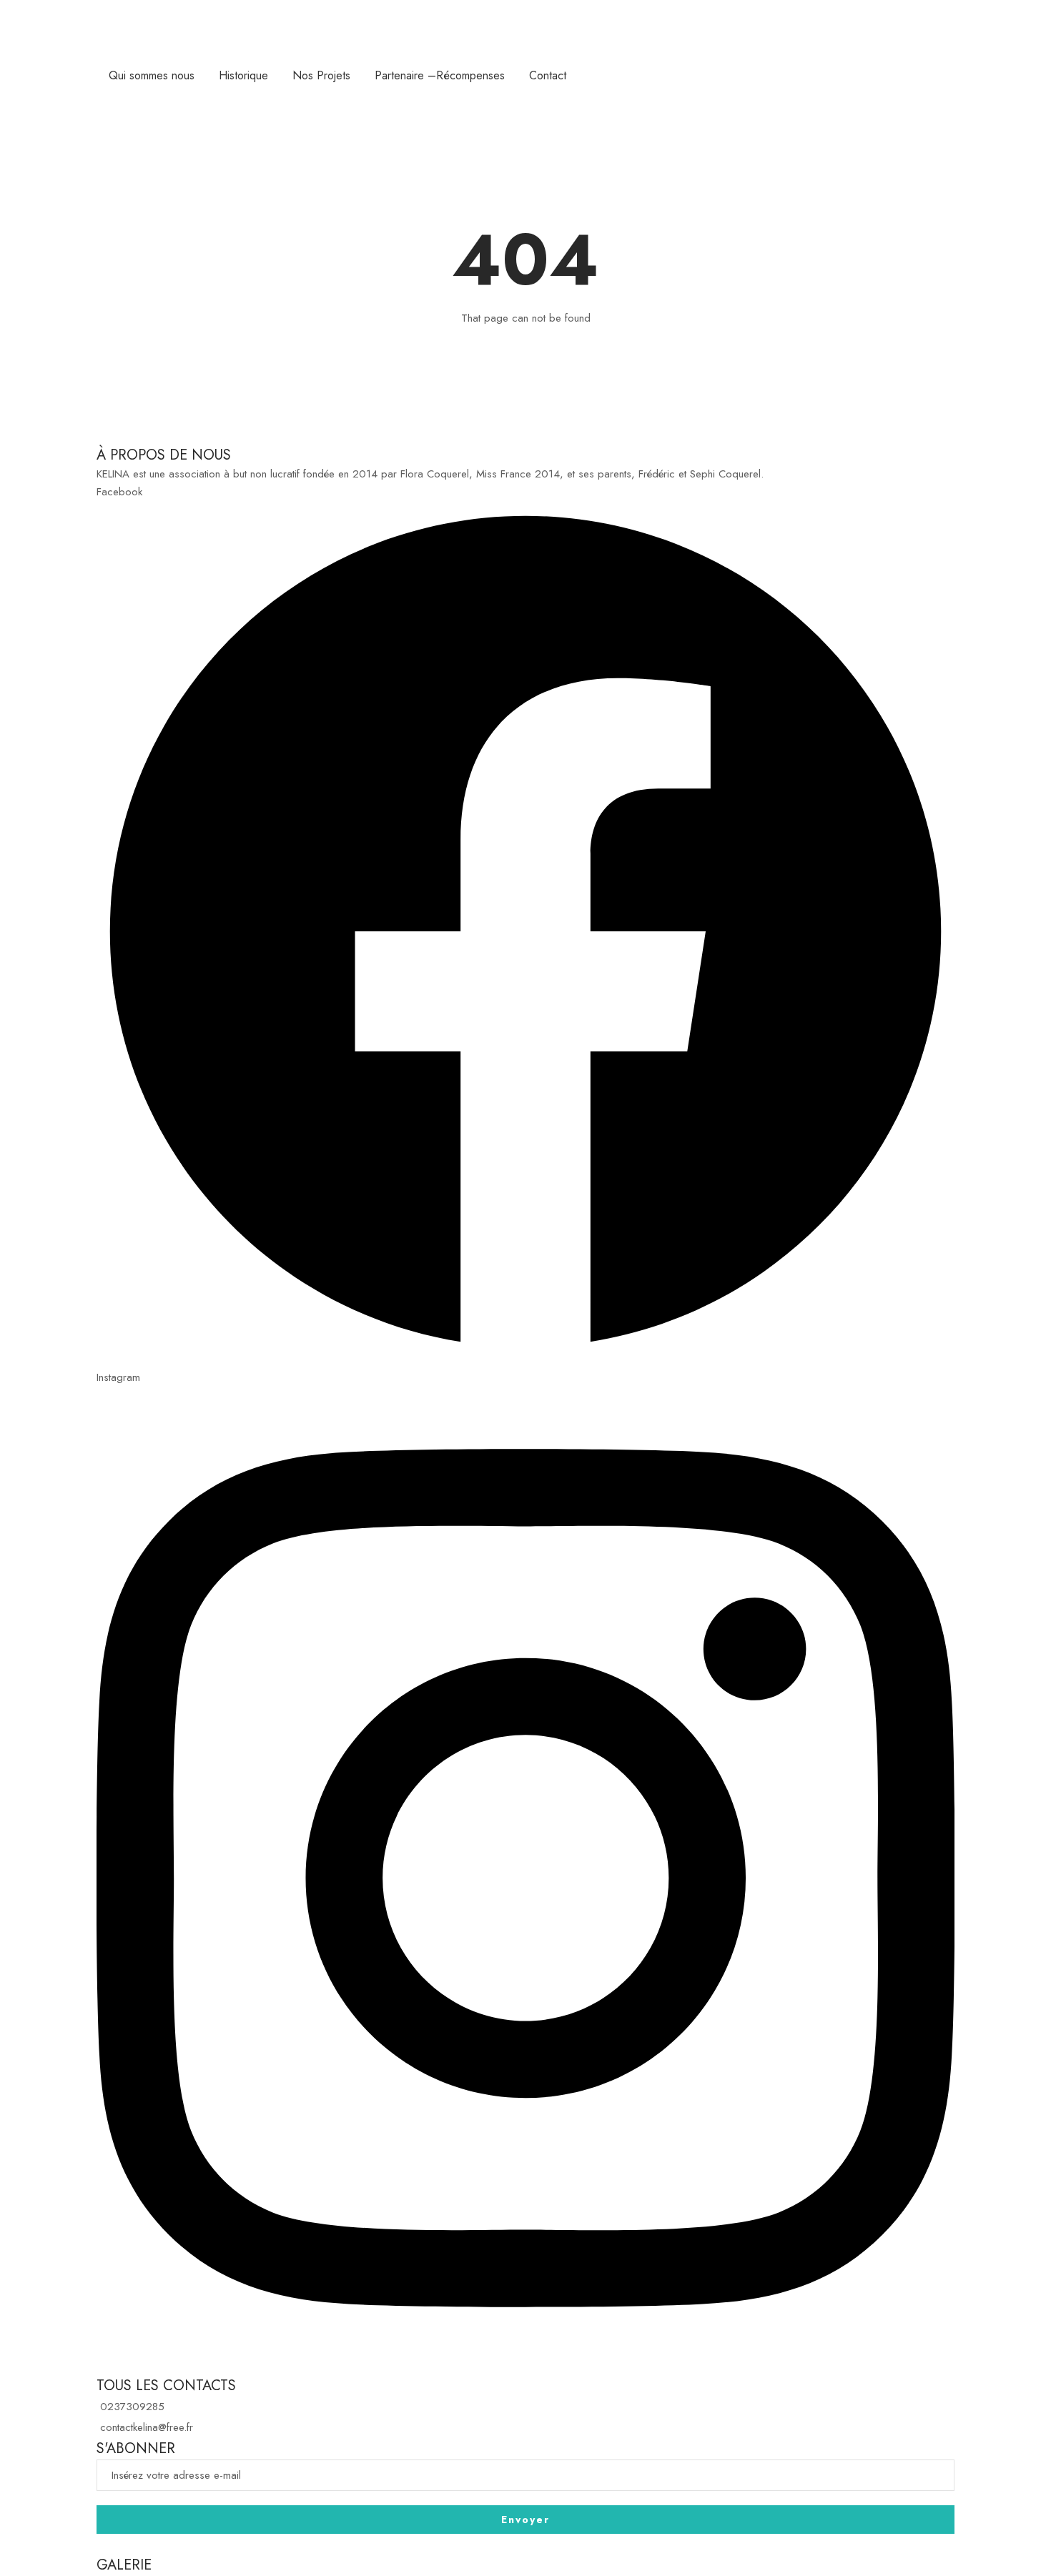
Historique (243, 75)
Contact (548, 75)
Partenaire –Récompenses (440, 75)
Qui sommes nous (152, 75)
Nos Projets (321, 75)
